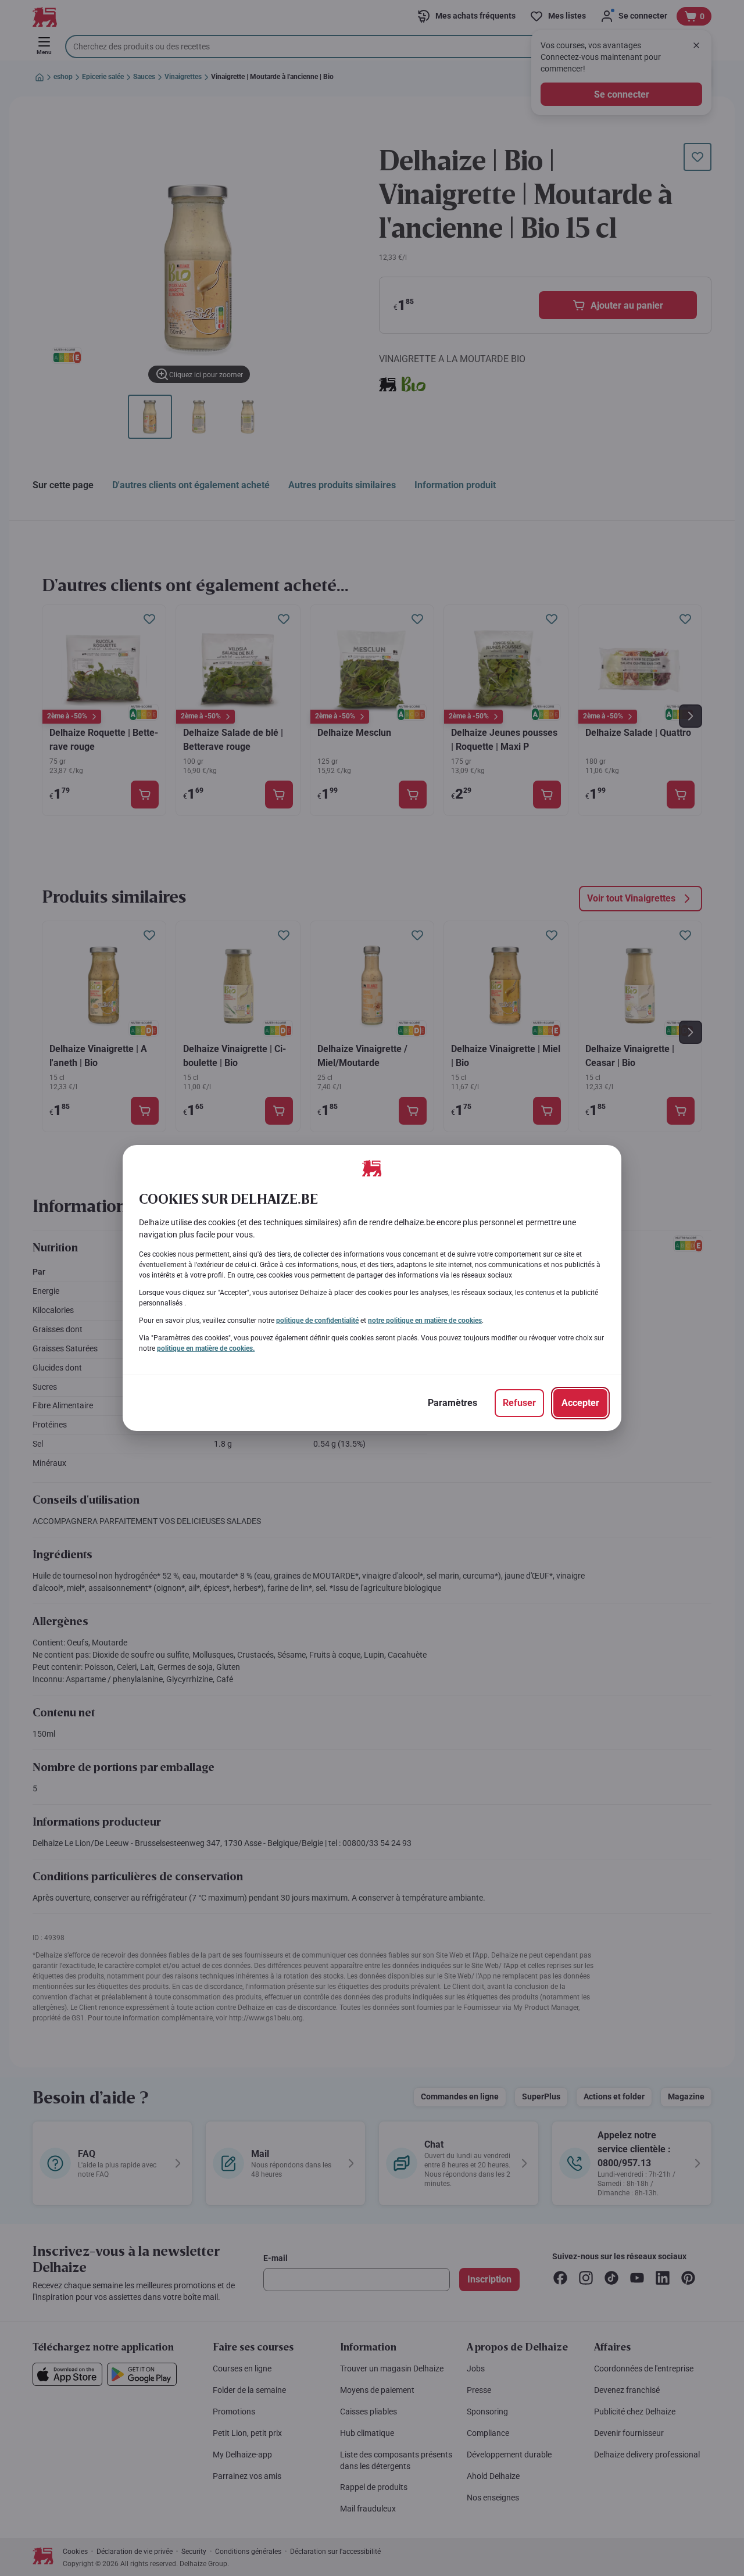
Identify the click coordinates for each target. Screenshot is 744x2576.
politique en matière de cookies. (206, 1348)
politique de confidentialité (317, 1321)
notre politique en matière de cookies (425, 1321)
